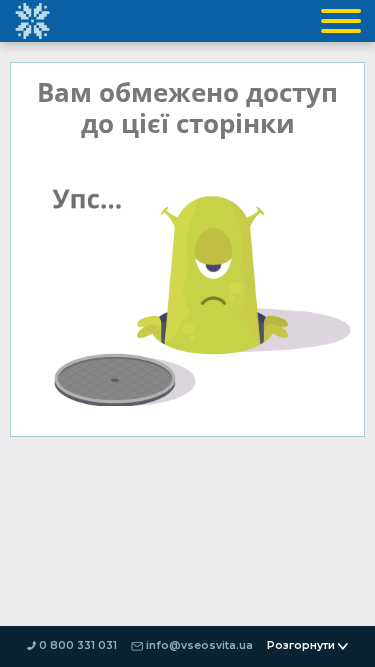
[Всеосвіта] (32, 21)
